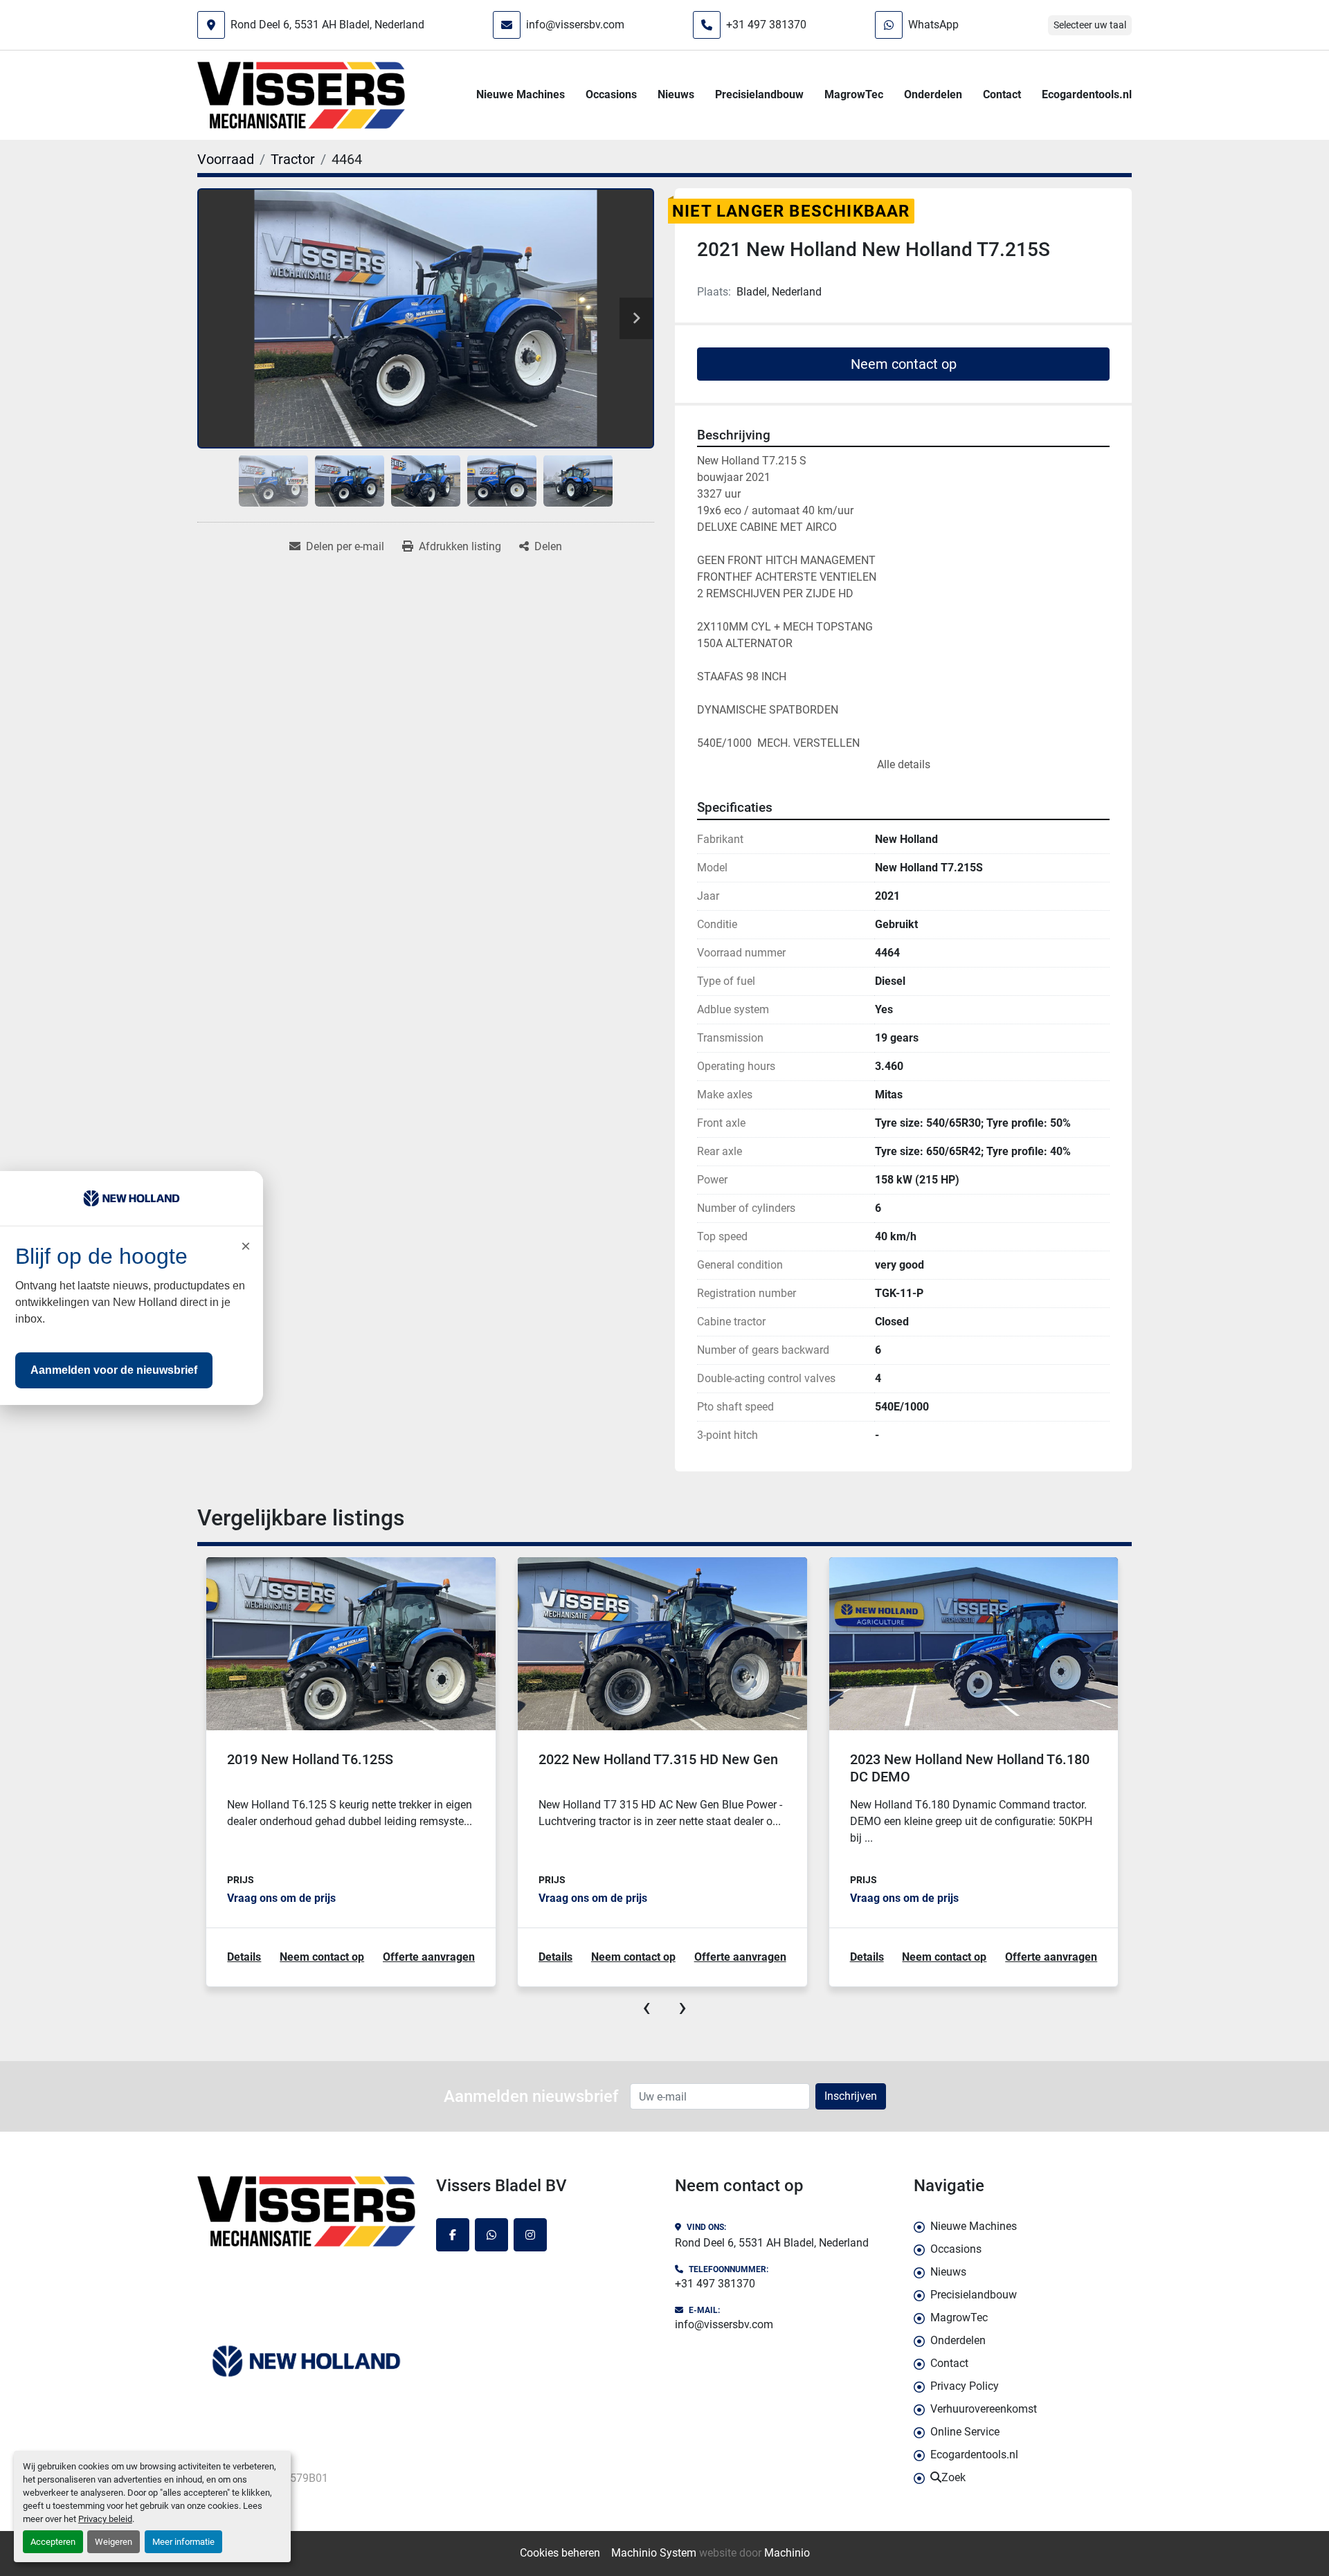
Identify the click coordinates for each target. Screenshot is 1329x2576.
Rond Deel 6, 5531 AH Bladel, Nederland (327, 25)
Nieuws (676, 94)
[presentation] (647, 2007)
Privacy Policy (965, 2386)
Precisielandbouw (759, 94)
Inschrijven (851, 2096)
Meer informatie (183, 2542)
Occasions (611, 94)
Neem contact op (904, 364)
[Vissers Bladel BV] (306, 2211)
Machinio (787, 2553)
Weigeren (114, 2542)
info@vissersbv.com (575, 25)
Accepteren (53, 2542)
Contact (1002, 94)
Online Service (965, 2432)
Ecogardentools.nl (1087, 94)
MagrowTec (854, 94)
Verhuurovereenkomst (984, 2409)
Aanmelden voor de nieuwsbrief (114, 1370)
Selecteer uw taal (1090, 25)
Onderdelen (933, 94)
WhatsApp (933, 25)
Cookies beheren (560, 2553)
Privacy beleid (105, 2519)
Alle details (904, 764)
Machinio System (654, 2553)
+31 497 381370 (766, 25)
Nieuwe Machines (521, 94)
